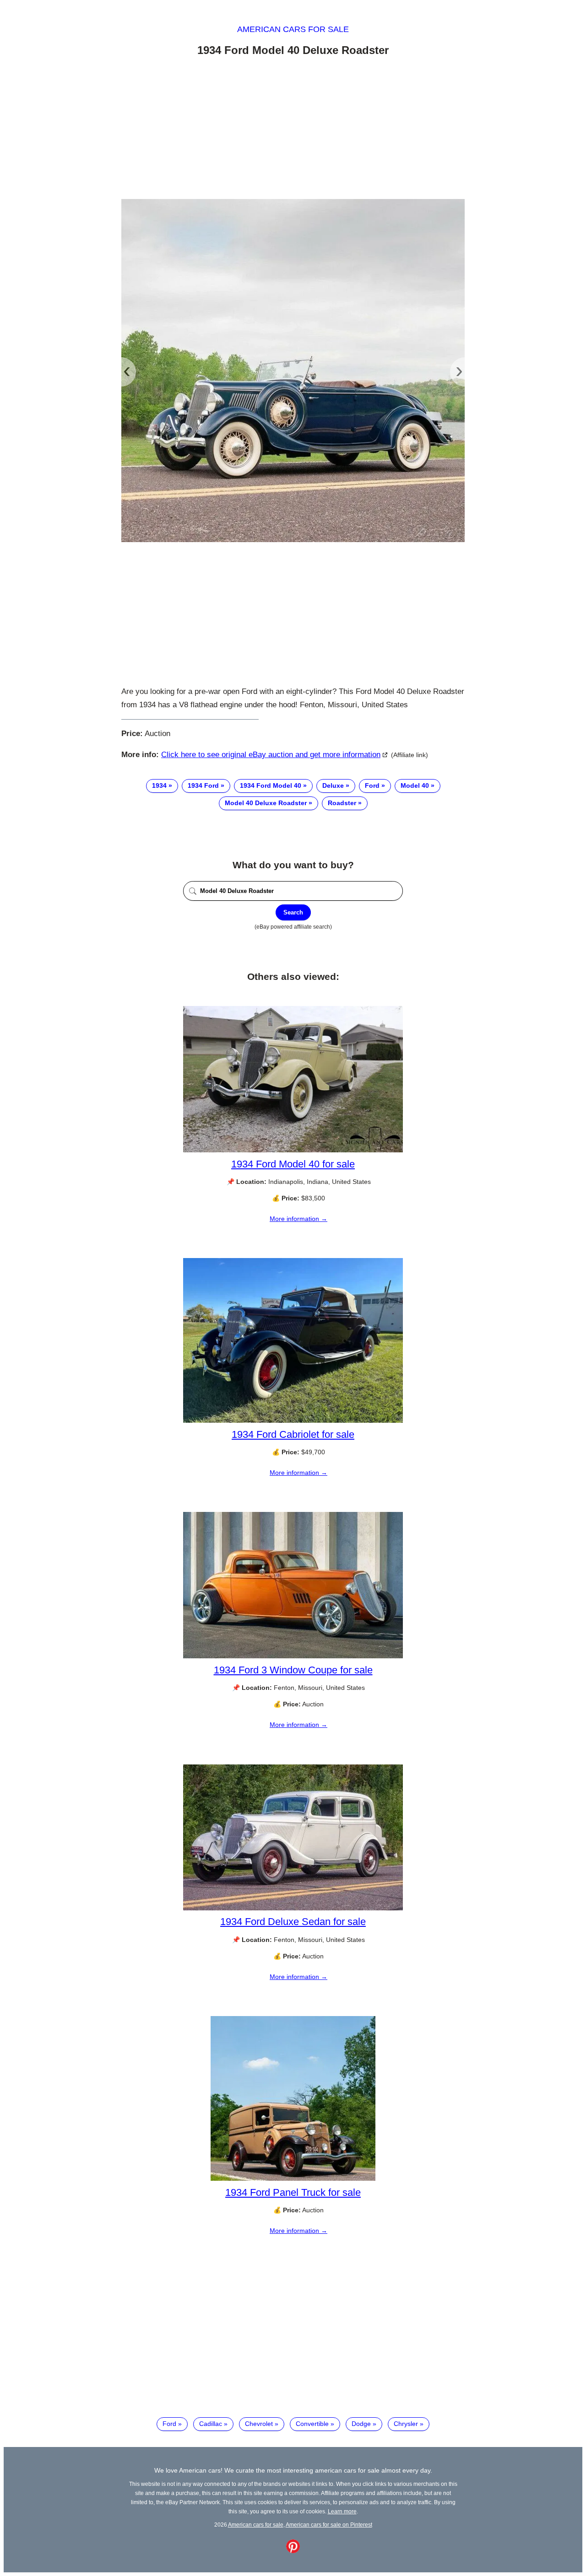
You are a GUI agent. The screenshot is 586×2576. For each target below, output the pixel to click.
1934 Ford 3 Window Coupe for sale (293, 1670)
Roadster (342, 803)
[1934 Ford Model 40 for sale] (293, 1150)
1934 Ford (203, 785)
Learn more (342, 2511)
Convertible (312, 2424)
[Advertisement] (293, 129)
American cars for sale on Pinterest (329, 2525)
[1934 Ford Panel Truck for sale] (293, 2178)
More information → (298, 1219)
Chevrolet (259, 2424)
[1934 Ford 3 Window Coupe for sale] (293, 1656)
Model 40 (415, 785)
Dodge (361, 2424)
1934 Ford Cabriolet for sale (293, 1434)
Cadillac (211, 2424)
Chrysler (406, 2424)
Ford (372, 785)
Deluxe (333, 785)
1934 (159, 785)
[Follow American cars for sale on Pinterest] (293, 2551)
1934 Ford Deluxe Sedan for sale (293, 1922)
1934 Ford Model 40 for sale (293, 1164)
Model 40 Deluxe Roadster (266, 803)
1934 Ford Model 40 (271, 785)
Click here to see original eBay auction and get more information (271, 755)
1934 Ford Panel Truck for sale (293, 2192)
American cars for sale (293, 29)
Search (293, 912)
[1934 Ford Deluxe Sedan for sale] (293, 1908)
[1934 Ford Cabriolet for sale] (293, 1420)
